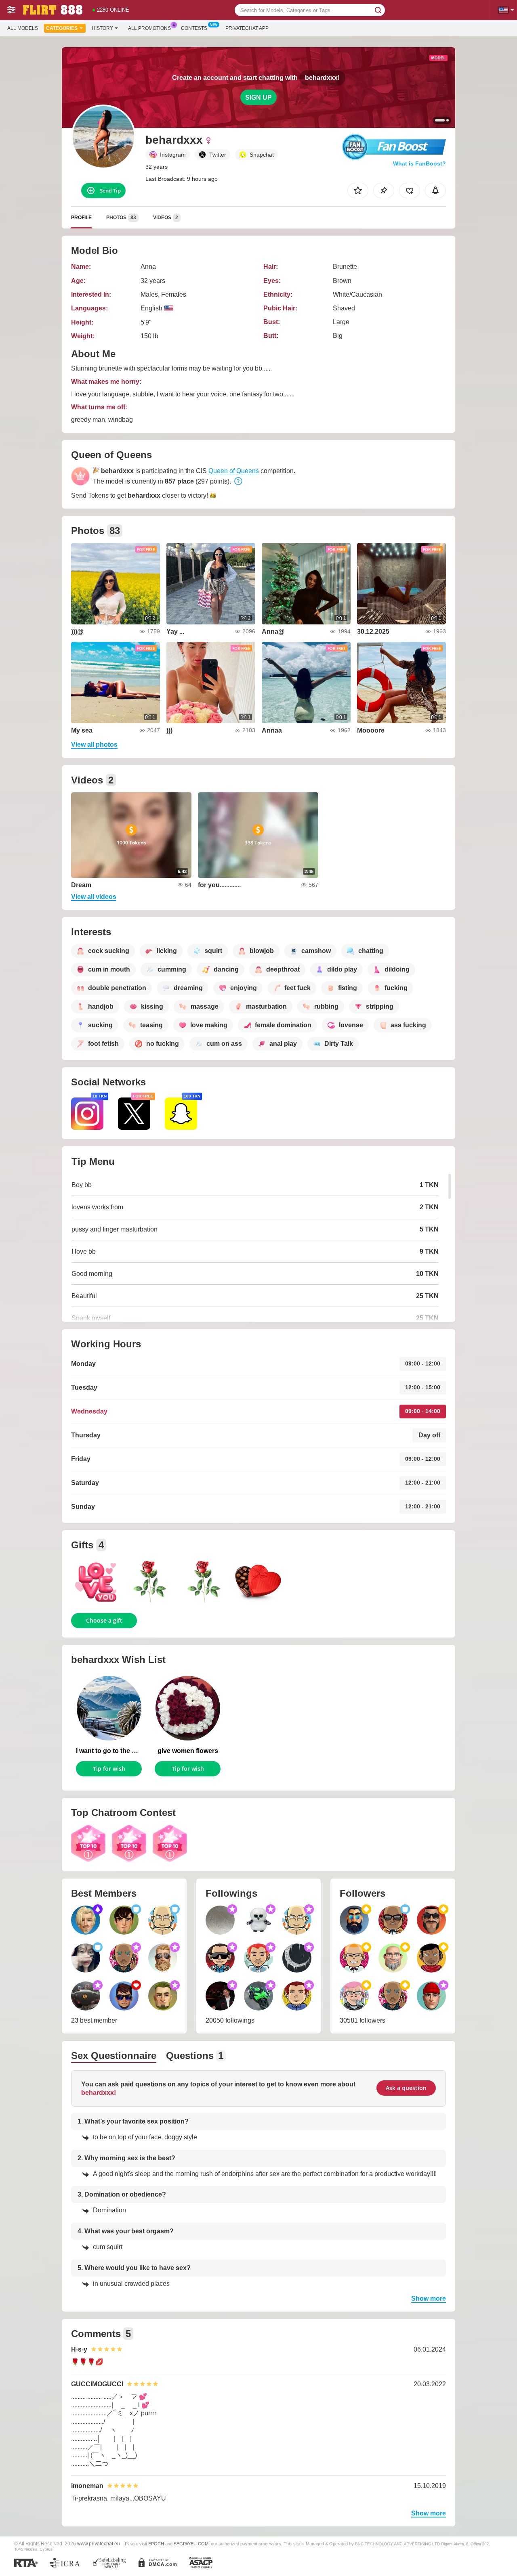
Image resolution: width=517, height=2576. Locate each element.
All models (23, 28)
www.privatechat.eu (99, 2544)
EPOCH (156, 2544)
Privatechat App (247, 28)
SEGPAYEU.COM (191, 2544)
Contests (194, 28)
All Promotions (149, 28)
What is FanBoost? (419, 163)
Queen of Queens (234, 471)
